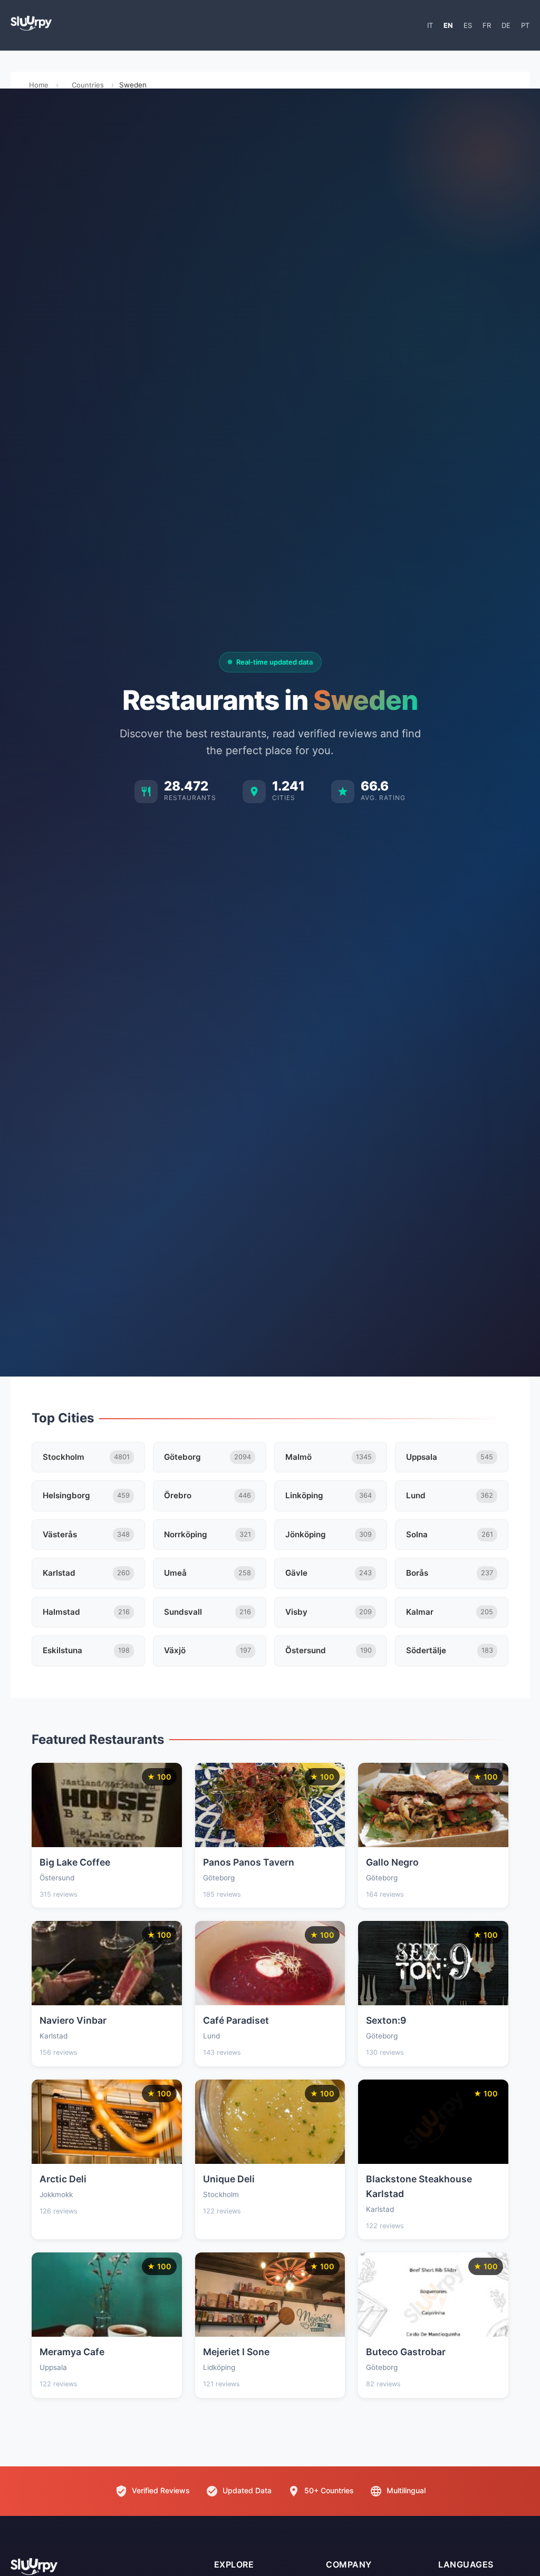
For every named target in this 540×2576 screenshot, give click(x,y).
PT (525, 25)
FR (487, 25)
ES (468, 25)
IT (430, 25)
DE (506, 25)
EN (448, 25)
